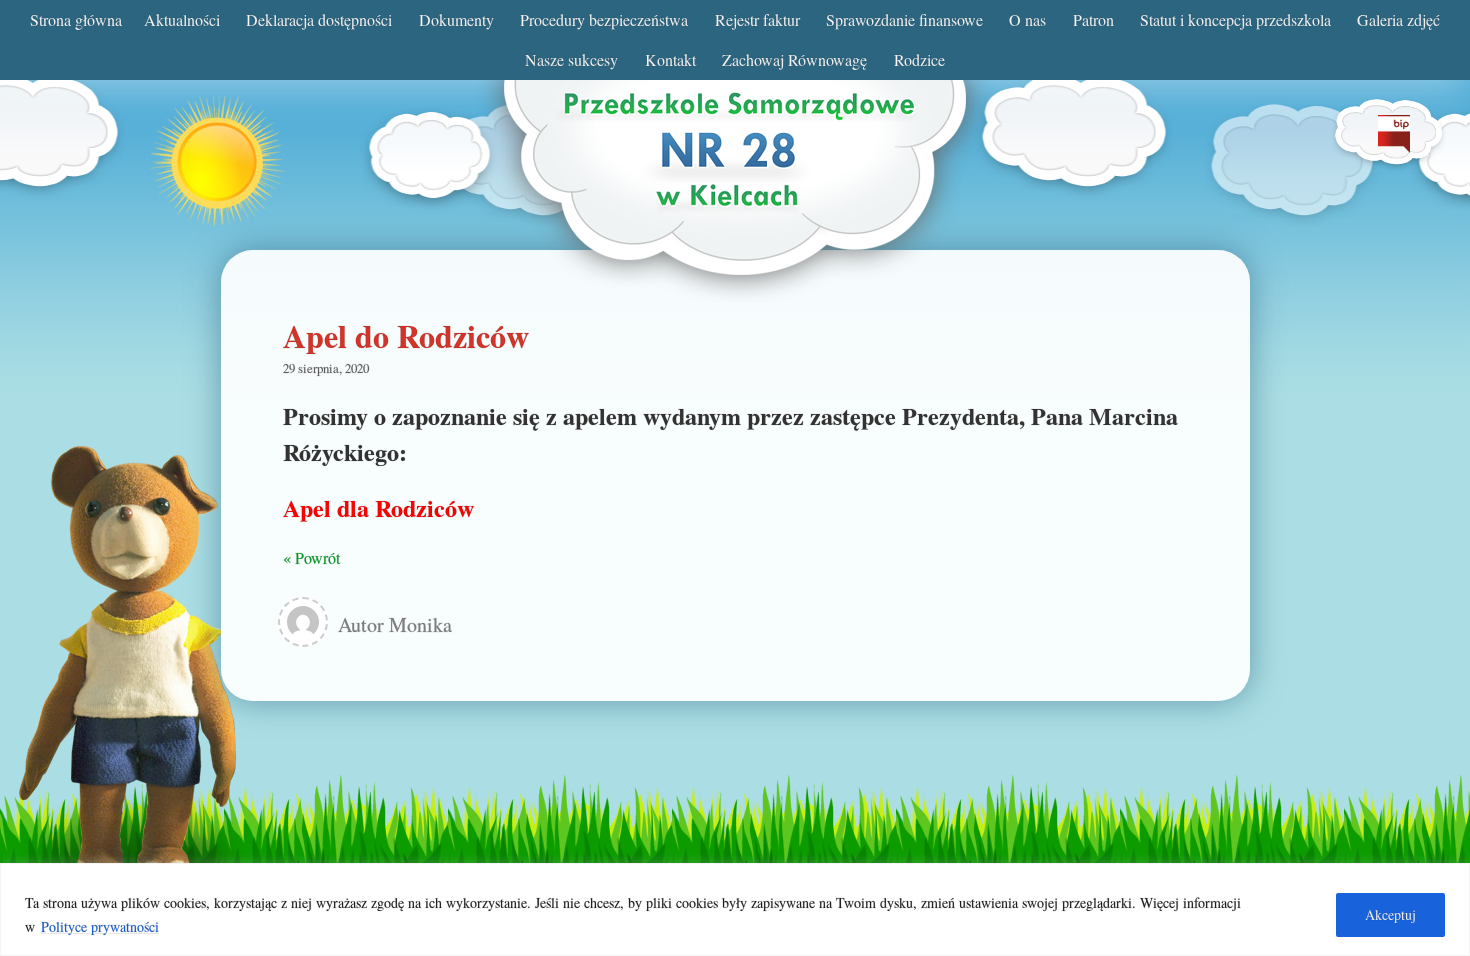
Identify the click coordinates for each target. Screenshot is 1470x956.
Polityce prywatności (100, 926)
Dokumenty (456, 19)
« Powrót (311, 557)
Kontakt (670, 59)
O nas (1027, 19)
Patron (1093, 19)
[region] (735, 909)
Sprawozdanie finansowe (904, 19)
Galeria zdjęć (1398, 19)
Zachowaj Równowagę (794, 59)
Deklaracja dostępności (319, 19)
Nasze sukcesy (571, 59)
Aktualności (182, 19)
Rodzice (919, 59)
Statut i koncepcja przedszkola (1235, 19)
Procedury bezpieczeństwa (604, 19)
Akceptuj (1390, 914)
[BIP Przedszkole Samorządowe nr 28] (1394, 146)
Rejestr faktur (757, 19)
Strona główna (76, 19)
